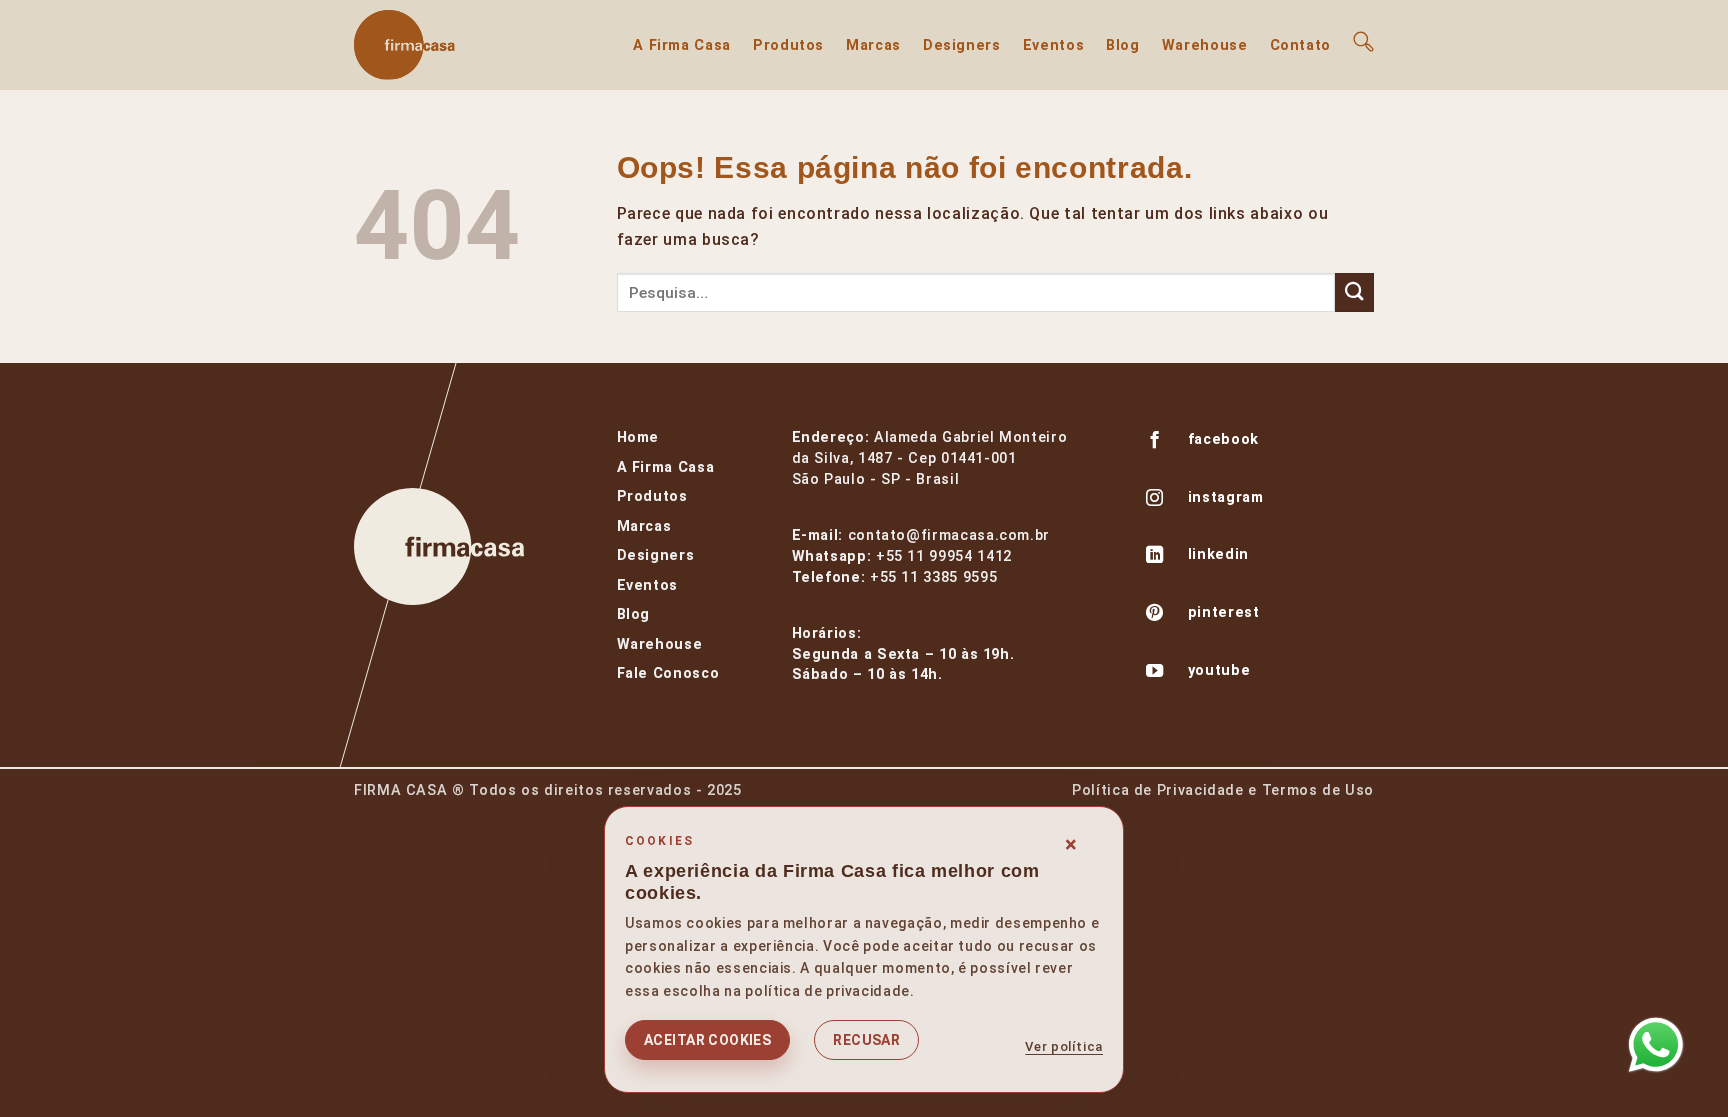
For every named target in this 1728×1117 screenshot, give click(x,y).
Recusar (866, 1040)
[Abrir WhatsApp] (1656, 1045)
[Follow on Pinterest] (1155, 615)
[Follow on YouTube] (1155, 673)
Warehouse (1205, 45)
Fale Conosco (668, 673)
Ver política (1064, 1046)
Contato (1300, 45)
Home (638, 437)
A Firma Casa (682, 45)
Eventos (1053, 45)
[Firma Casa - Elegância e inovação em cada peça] (454, 45)
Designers (962, 45)
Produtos (788, 45)
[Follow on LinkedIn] (1155, 557)
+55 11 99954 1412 (944, 556)
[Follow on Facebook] (1155, 442)
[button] (1363, 41)
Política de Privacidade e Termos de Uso (1223, 790)
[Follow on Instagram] (1155, 500)
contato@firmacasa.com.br (949, 535)
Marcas (873, 45)
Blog (1123, 45)
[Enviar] (1354, 292)
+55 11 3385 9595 (933, 577)
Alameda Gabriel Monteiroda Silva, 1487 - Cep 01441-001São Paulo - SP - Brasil (930, 458)
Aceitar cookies (707, 1040)
